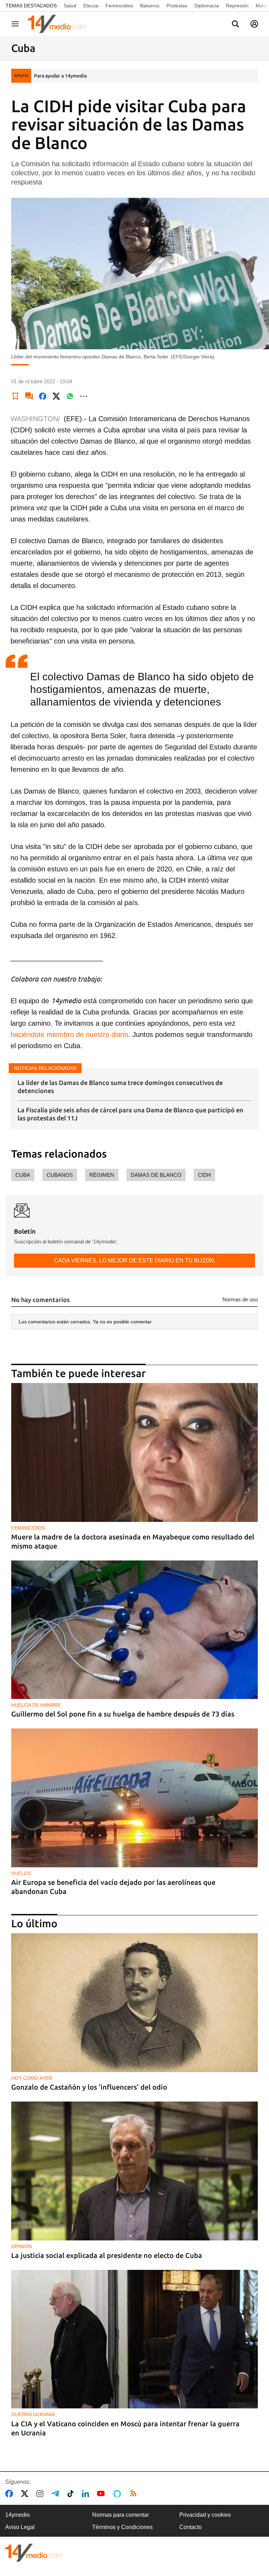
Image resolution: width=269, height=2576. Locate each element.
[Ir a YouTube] (102, 2494)
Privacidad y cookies (205, 2515)
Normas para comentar (120, 2515)
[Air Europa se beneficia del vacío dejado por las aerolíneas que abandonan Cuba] (134, 1798)
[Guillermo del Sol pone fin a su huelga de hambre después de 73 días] (134, 1630)
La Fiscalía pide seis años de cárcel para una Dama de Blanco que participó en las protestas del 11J (130, 1114)
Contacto (191, 2527)
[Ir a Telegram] (57, 2494)
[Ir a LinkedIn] (87, 2494)
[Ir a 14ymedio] (59, 24)
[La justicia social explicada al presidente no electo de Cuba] (134, 2171)
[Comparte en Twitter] (56, 396)
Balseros (150, 6)
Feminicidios (119, 6)
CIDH (204, 1175)
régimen (102, 1175)
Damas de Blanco (156, 1175)
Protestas (177, 6)
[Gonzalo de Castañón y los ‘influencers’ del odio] (134, 2003)
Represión (237, 6)
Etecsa (91, 6)
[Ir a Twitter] (26, 2494)
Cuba (23, 1175)
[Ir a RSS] (135, 2494)
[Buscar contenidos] (235, 25)
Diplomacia (207, 6)
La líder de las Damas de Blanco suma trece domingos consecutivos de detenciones (120, 1087)
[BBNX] (34, 2553)
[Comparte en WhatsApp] (70, 396)
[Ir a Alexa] (118, 2494)
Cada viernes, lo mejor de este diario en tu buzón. (135, 1260)
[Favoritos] (15, 396)
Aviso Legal (20, 2527)
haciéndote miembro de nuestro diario (69, 1034)
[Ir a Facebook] (11, 2494)
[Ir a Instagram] (41, 2494)
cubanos (60, 1175)
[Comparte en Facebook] (43, 396)
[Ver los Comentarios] (29, 396)
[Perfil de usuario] (254, 24)
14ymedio (18, 2515)
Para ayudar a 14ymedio (60, 76)
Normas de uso (240, 1299)
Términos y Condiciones (122, 2527)
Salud (70, 6)
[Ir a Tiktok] (72, 2494)
